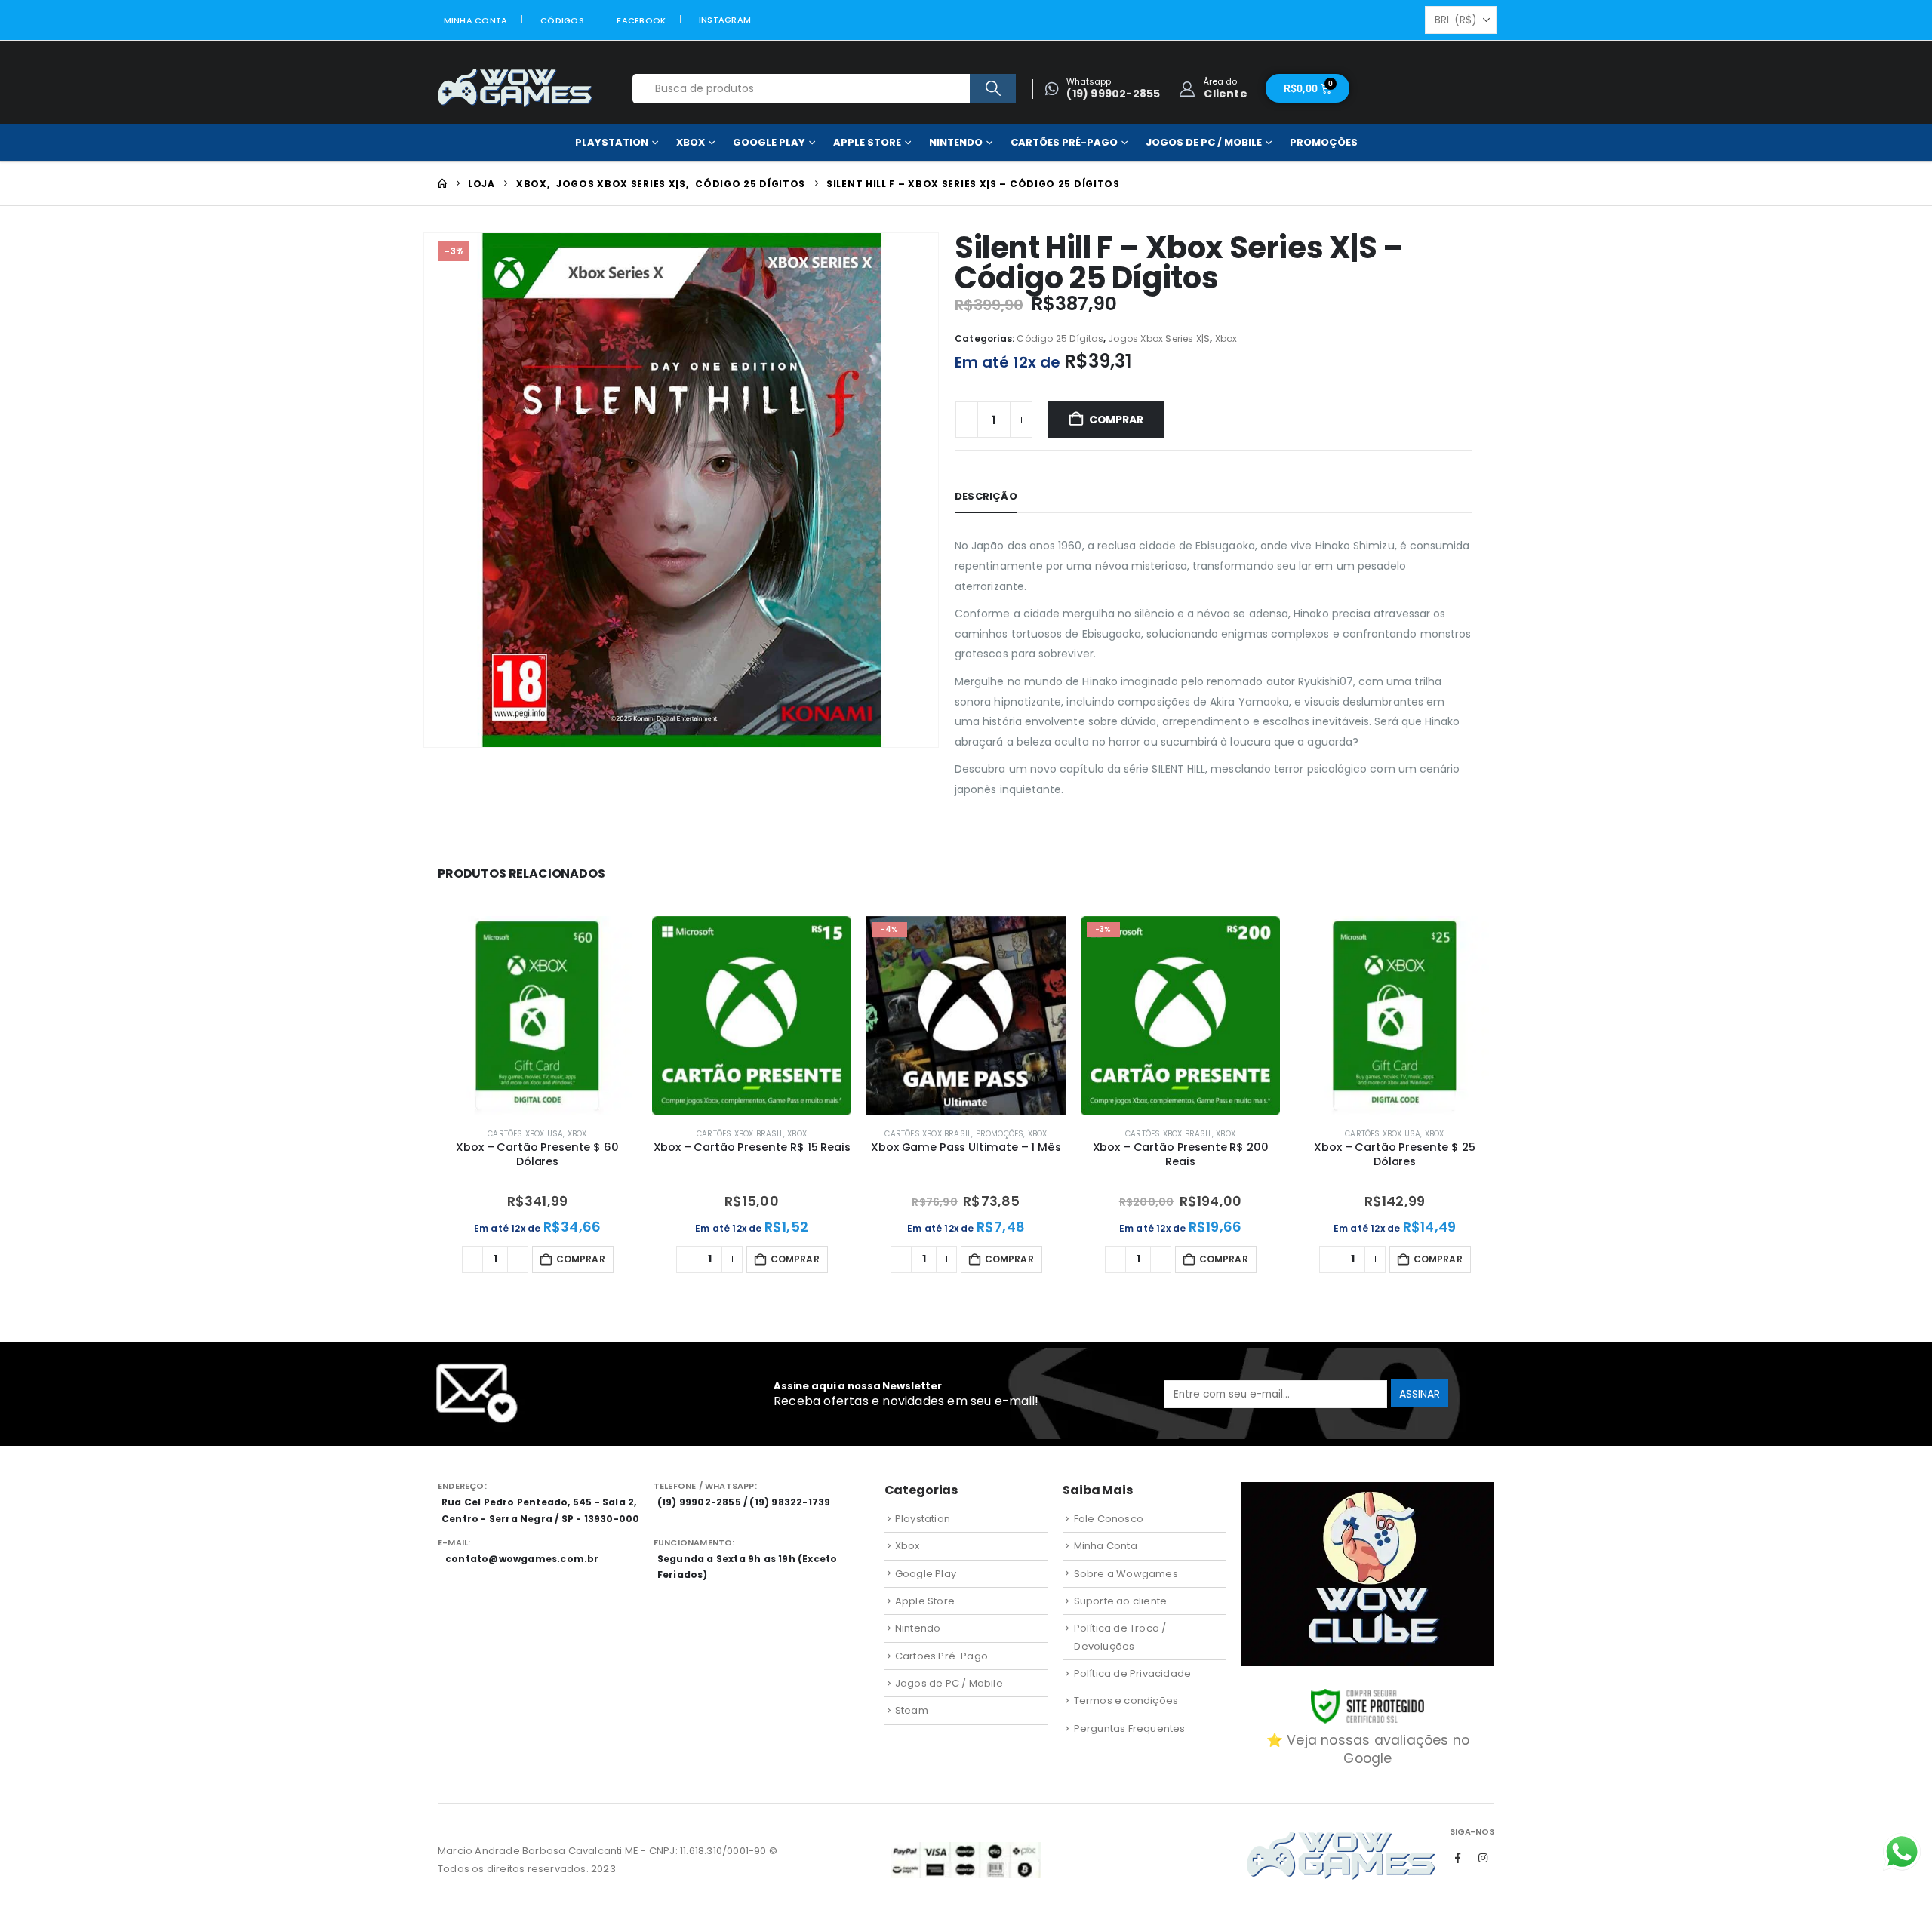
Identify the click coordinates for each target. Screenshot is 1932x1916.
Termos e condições (1126, 1701)
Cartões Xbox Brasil (740, 1134)
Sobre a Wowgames (1126, 1574)
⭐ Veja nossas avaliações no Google (1368, 1749)
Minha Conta (476, 20)
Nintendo (956, 142)
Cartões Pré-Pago (1064, 142)
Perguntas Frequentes (1130, 1728)
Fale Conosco (1109, 1519)
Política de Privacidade (1133, 1673)
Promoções (1324, 142)
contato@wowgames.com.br (522, 1559)
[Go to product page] (537, 1016)
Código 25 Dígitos (1060, 338)
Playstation (612, 142)
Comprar (1116, 420)
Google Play (769, 142)
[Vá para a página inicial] (442, 184)
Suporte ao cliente (1121, 1601)
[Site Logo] (515, 89)
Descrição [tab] (986, 496)
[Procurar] (993, 89)
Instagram (725, 20)
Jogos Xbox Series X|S (1159, 338)
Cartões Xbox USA (525, 1134)
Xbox (691, 142)
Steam (912, 1710)
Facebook (641, 20)
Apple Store (867, 142)
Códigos (562, 20)
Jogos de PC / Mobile (1204, 142)
